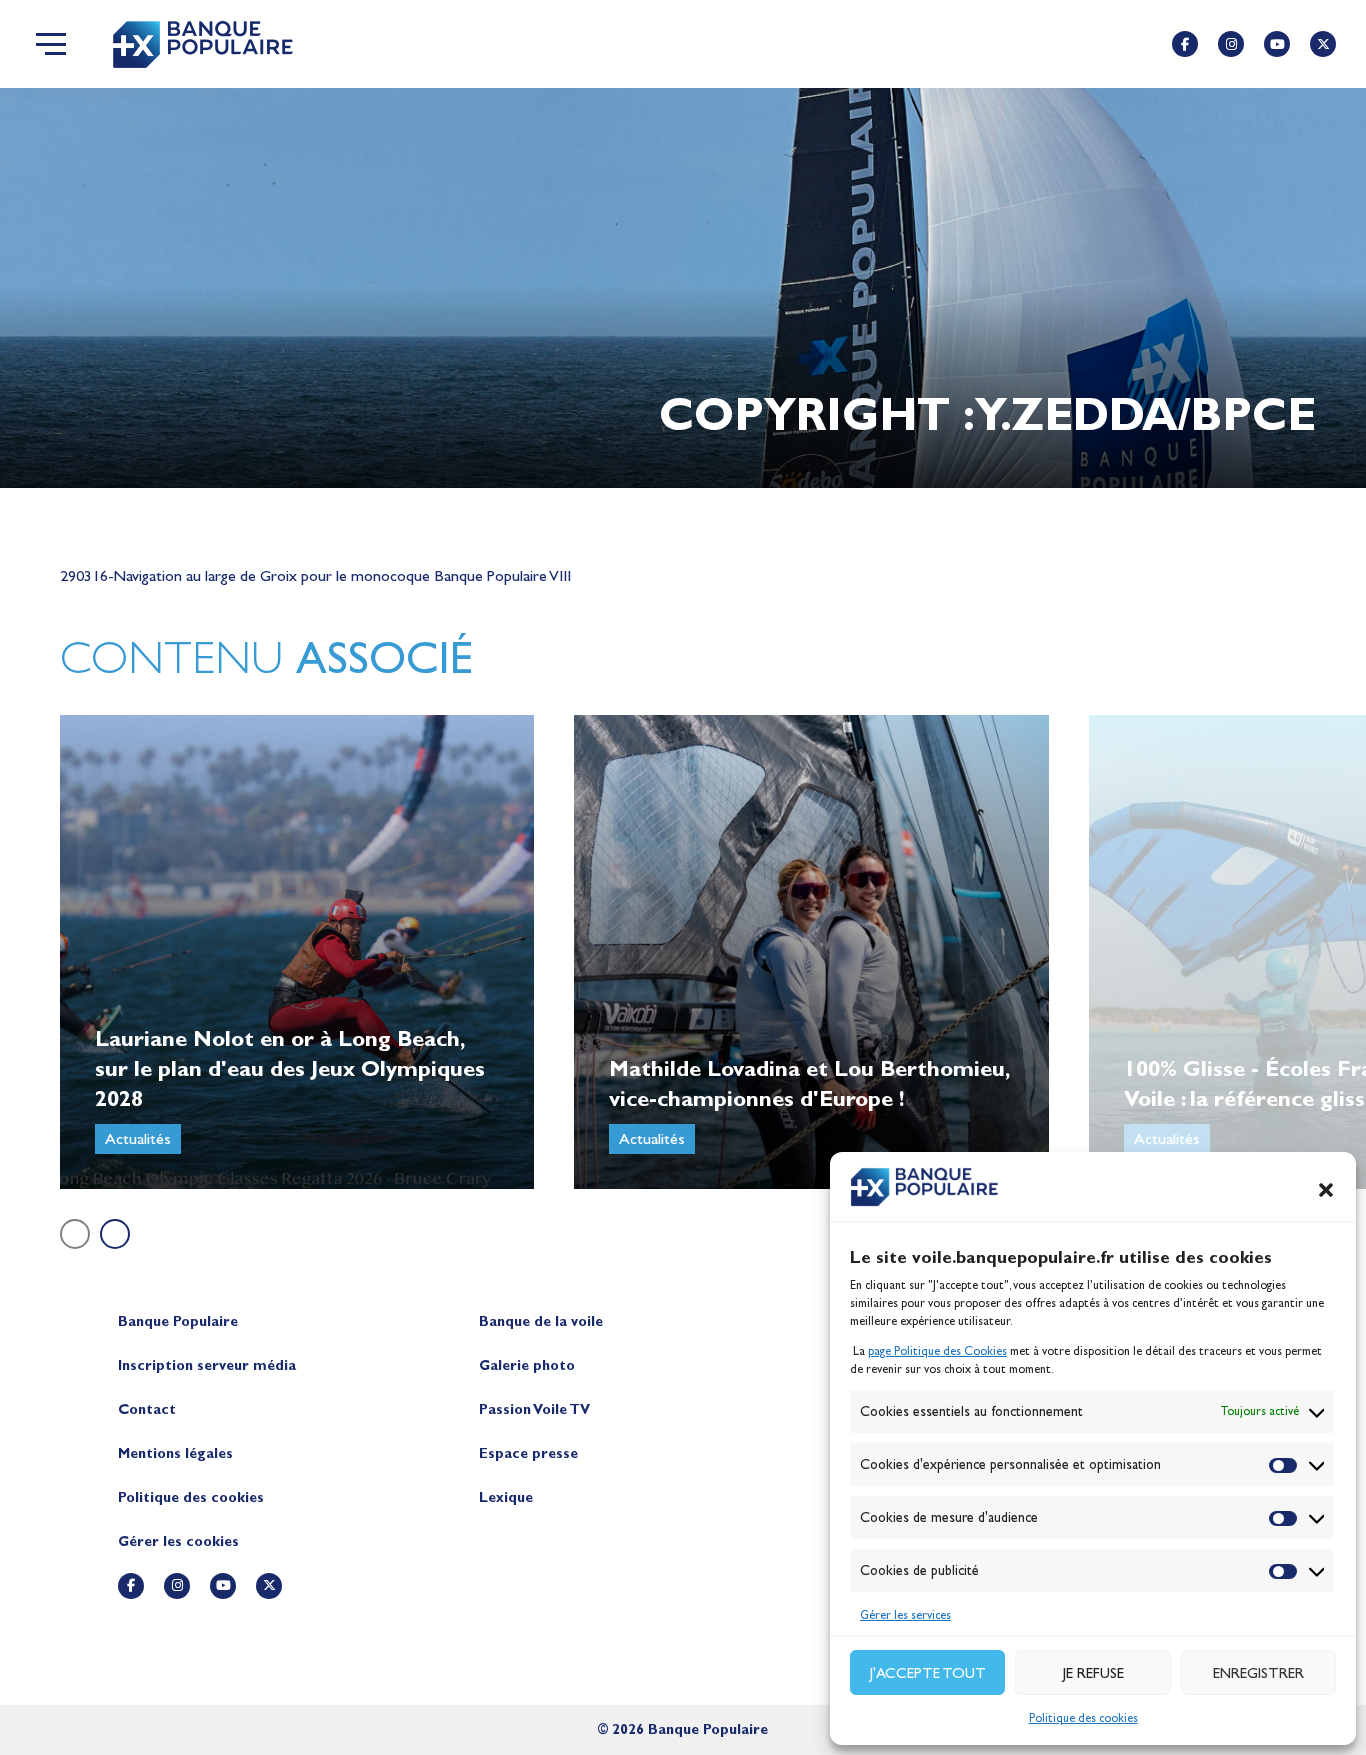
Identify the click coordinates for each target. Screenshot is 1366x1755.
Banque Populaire (178, 1321)
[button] (1326, 1190)
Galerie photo (527, 1365)
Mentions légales (175, 1453)
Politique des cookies (1083, 1718)
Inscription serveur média (207, 1365)
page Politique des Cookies (937, 1351)
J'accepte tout (928, 1673)
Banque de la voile (541, 1321)
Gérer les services (905, 1615)
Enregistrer (1258, 1673)
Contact (147, 1409)
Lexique (506, 1497)
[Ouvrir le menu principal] (51, 44)
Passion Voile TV (534, 1409)
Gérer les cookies (178, 1541)
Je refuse (1093, 1673)
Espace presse (528, 1453)
